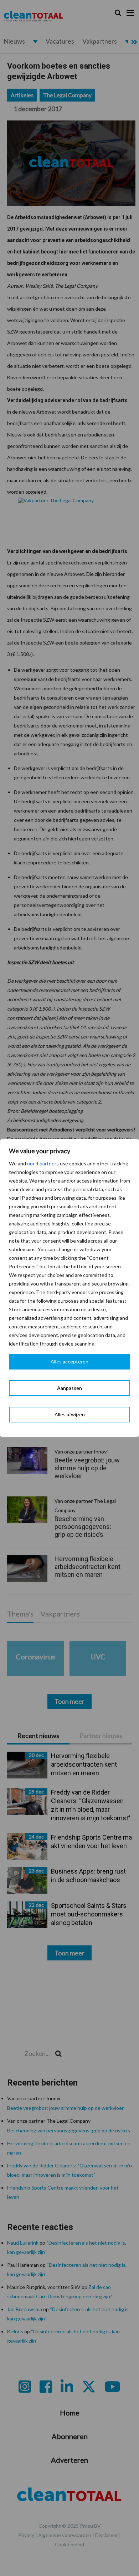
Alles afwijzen (70, 1414)
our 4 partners (43, 1163)
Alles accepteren (69, 1361)
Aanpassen (69, 1388)
